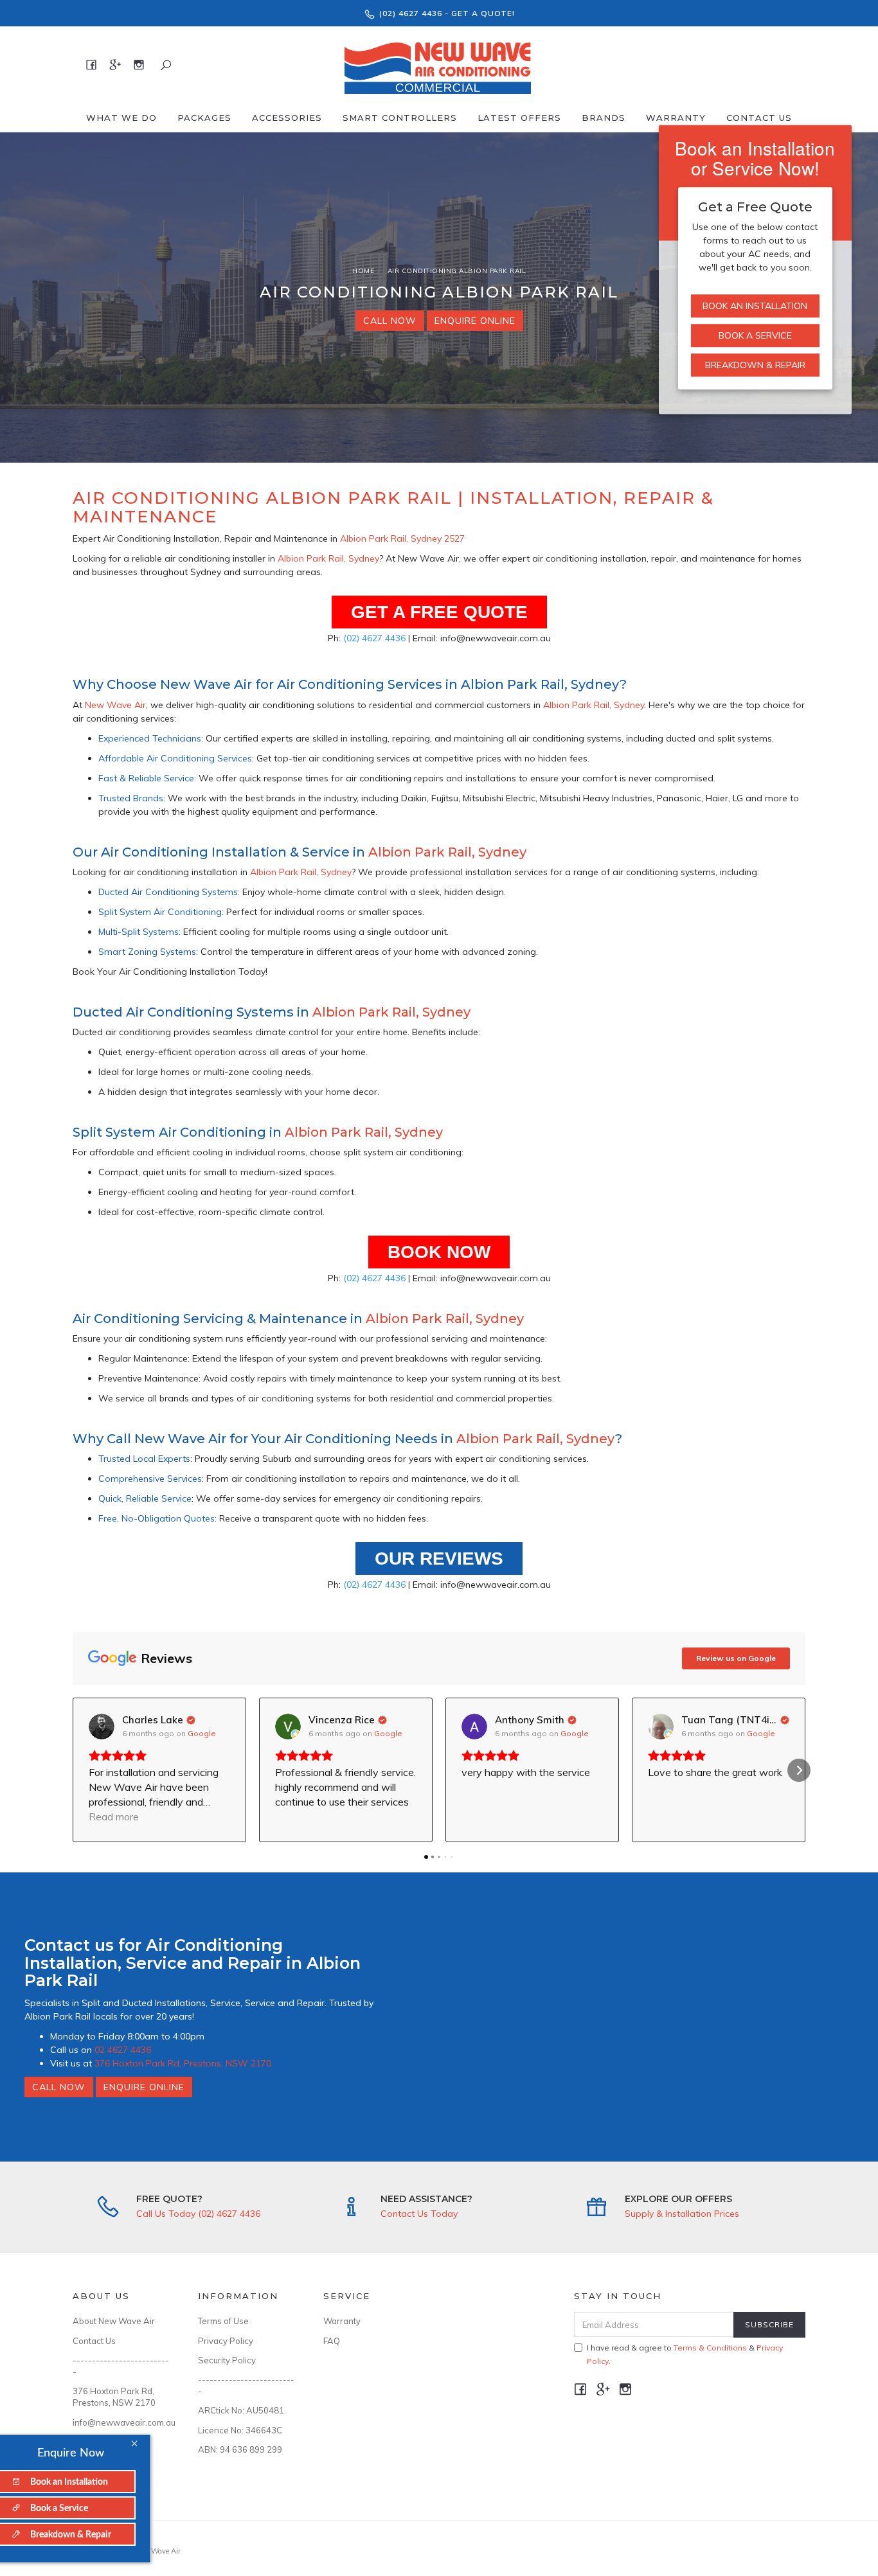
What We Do (121, 118)
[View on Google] (102, 1727)
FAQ (332, 2341)
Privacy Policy (226, 2341)
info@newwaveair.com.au (121, 2422)
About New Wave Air (114, 2321)
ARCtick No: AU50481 (241, 2410)
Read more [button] (114, 1817)
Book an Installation (755, 306)
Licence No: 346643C (240, 2430)
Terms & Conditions (710, 2348)
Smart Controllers (400, 118)
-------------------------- (121, 2366)
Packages (204, 118)
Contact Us (759, 118)
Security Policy (227, 2360)
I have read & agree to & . (685, 2354)
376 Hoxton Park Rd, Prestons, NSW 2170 (183, 2063)
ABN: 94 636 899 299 (240, 2449)
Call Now (390, 321)
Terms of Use (223, 2321)
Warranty (676, 118)
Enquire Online (475, 321)
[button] (79, 1770)
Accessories (287, 118)
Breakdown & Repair (755, 365)
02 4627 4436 (123, 2050)
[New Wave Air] (437, 64)
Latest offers (519, 118)
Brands (604, 118)
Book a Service (755, 335)
